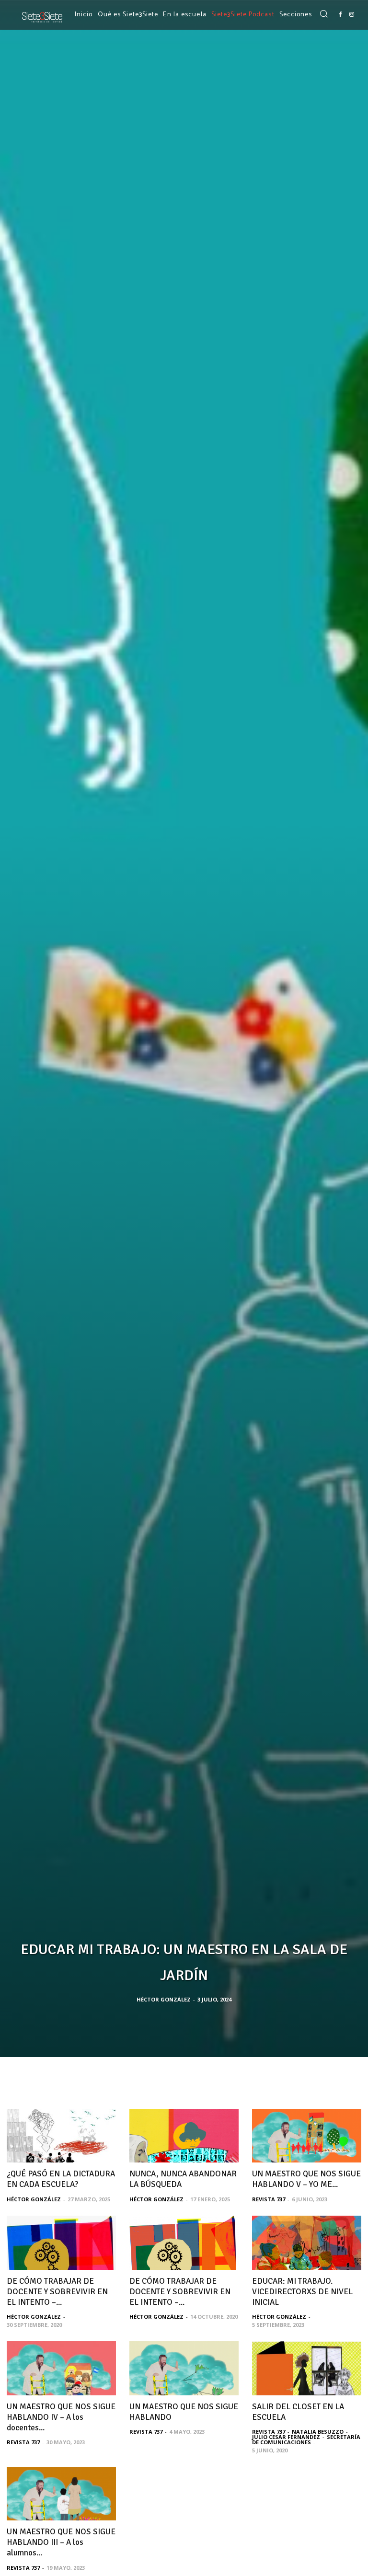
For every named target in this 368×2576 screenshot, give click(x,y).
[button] (323, 14)
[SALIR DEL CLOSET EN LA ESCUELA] (307, 2368)
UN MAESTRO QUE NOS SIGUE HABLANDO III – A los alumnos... (61, 2542)
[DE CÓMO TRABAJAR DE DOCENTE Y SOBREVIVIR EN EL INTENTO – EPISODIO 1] (61, 2243)
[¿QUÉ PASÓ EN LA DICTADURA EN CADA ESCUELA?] (61, 2136)
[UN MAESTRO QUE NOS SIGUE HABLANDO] (184, 2368)
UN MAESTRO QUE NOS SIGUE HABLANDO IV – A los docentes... (61, 2417)
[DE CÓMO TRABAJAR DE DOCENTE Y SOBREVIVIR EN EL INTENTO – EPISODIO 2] (184, 2243)
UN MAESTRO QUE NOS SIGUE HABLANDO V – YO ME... (306, 2179)
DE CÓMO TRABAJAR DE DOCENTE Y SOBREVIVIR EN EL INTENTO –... (57, 2292)
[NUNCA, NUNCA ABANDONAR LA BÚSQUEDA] (184, 2136)
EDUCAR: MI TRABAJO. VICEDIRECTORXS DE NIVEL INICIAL (302, 2292)
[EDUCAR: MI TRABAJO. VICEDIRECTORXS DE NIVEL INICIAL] (307, 2243)
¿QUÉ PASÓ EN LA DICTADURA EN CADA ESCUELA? (61, 2179)
